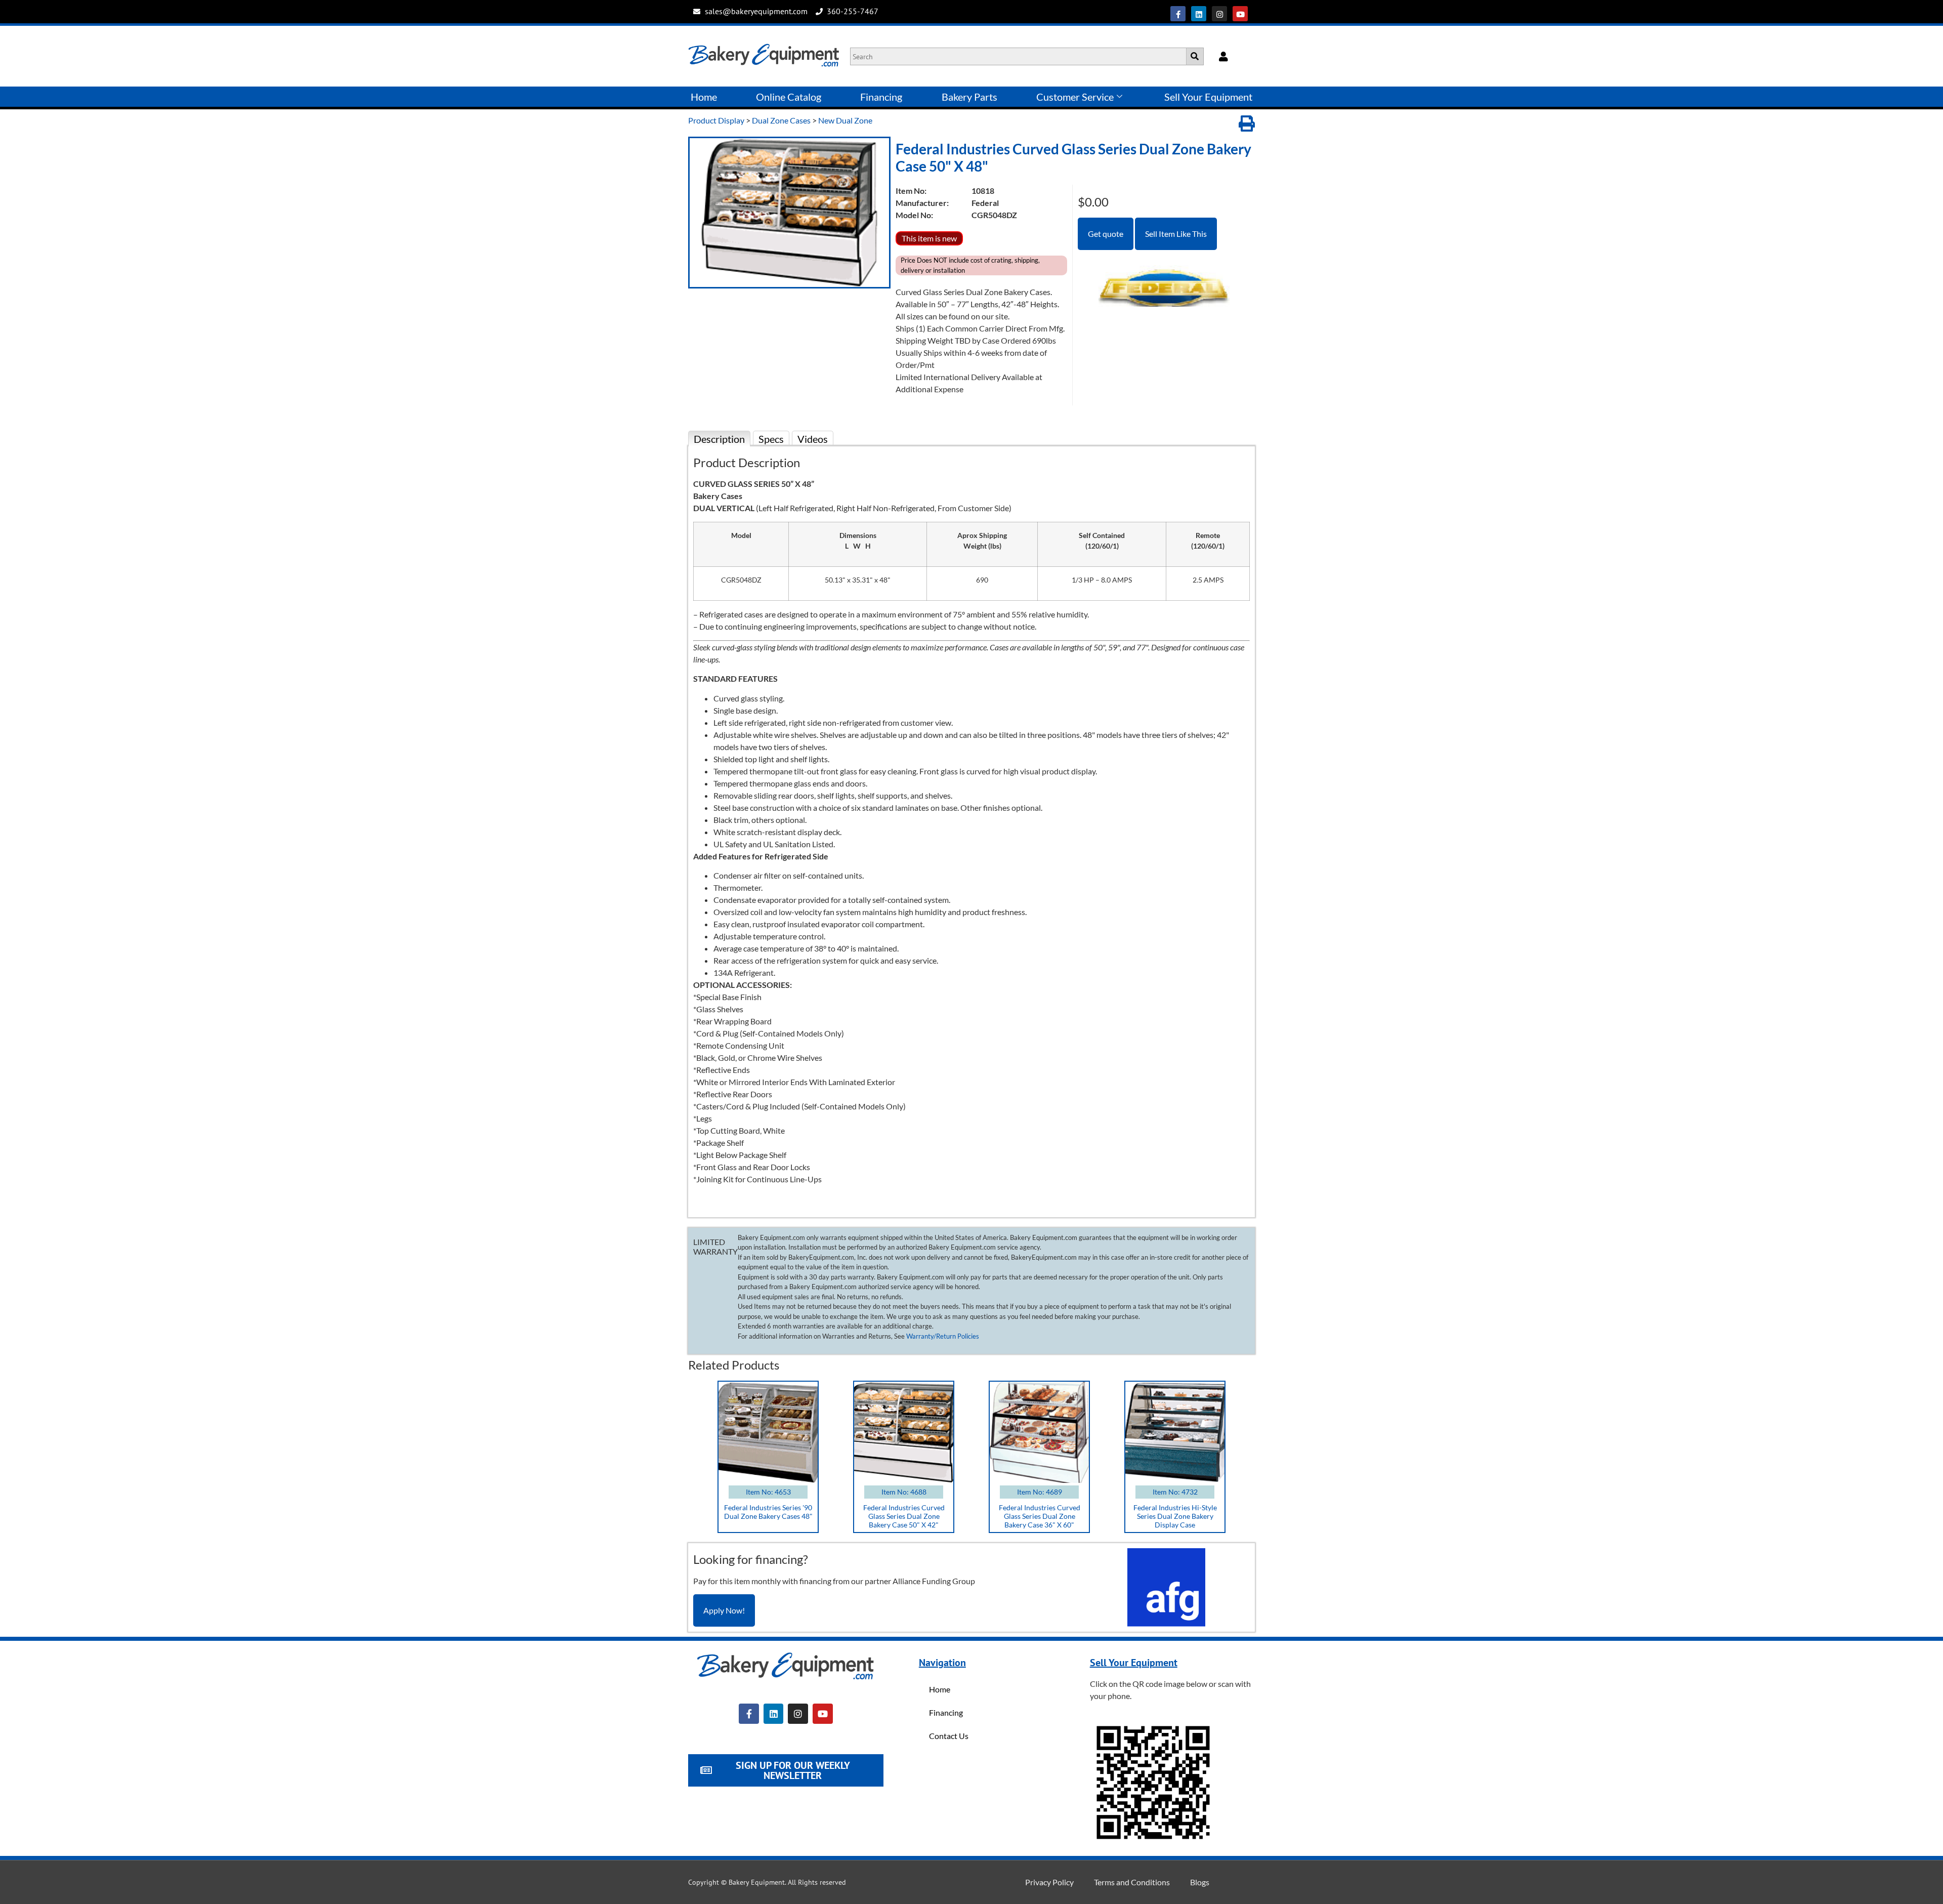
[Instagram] (1219, 14)
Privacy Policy (1049, 1882)
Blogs (1200, 1882)
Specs (771, 439)
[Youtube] (1240, 14)
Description (719, 439)
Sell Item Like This (1176, 234)
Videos (813, 439)
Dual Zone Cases (781, 120)
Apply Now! (724, 1610)
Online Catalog (789, 97)
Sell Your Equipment (1208, 97)
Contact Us (949, 1736)
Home (704, 97)
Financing (881, 97)
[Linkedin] (1199, 14)
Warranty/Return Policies (943, 1336)
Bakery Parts (969, 97)
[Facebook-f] (1178, 14)
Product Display (716, 120)
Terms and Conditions (1132, 1882)
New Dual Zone (845, 120)
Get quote (1106, 234)
